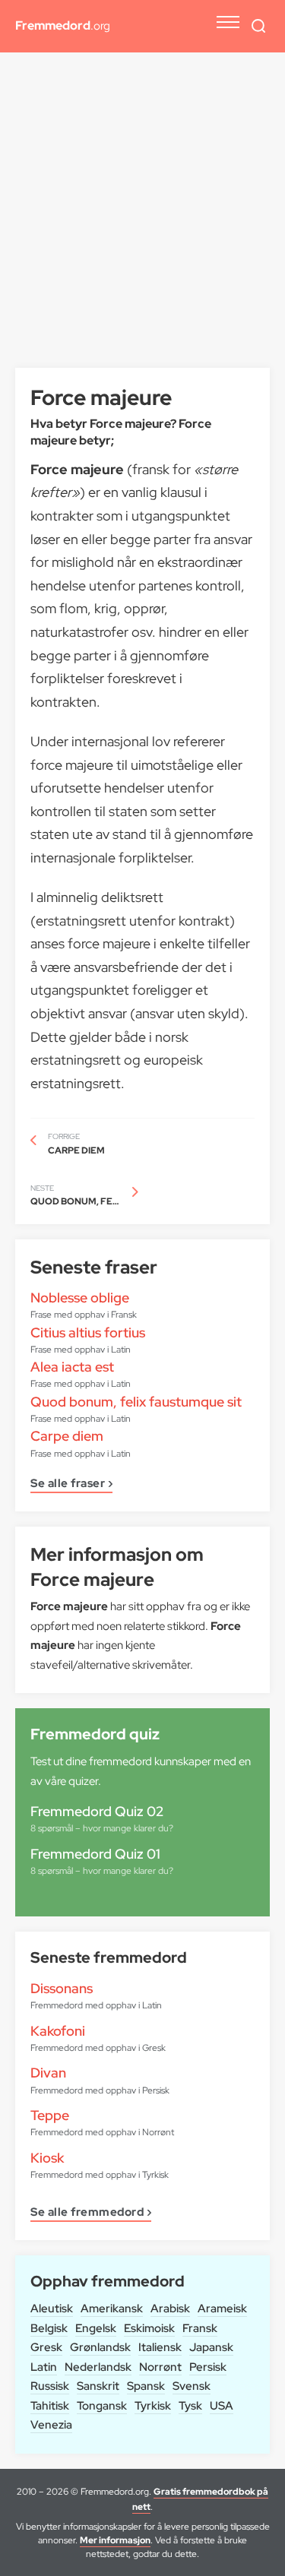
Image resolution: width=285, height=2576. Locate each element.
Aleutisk (52, 2309)
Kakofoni (58, 2031)
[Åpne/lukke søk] (258, 26)
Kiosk (47, 2158)
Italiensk (160, 2347)
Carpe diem (67, 1436)
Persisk (208, 2367)
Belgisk (49, 2328)
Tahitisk (50, 2406)
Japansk (211, 2347)
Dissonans (62, 1988)
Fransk (200, 2328)
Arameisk (222, 2309)
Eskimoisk (149, 2328)
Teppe (50, 2115)
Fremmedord (63, 25)
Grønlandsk (100, 2347)
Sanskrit (98, 2386)
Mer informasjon (115, 2540)
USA (222, 2406)
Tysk (190, 2406)
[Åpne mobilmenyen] (228, 22)
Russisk (50, 2386)
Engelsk (96, 2328)
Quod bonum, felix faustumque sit (136, 1402)
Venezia (51, 2425)
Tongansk (102, 2406)
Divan (48, 2073)
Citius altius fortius (88, 1332)
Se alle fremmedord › (91, 2213)
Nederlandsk (98, 2367)
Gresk (46, 2347)
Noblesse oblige (80, 1297)
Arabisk (170, 2309)
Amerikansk (112, 2309)
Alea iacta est (72, 1367)
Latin (44, 2367)
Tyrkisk (153, 2406)
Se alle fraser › (71, 1484)
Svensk (192, 2386)
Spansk (146, 2386)
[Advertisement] (142, 218)
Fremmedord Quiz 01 (95, 1854)
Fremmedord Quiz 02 (97, 1811)
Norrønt (160, 2367)
